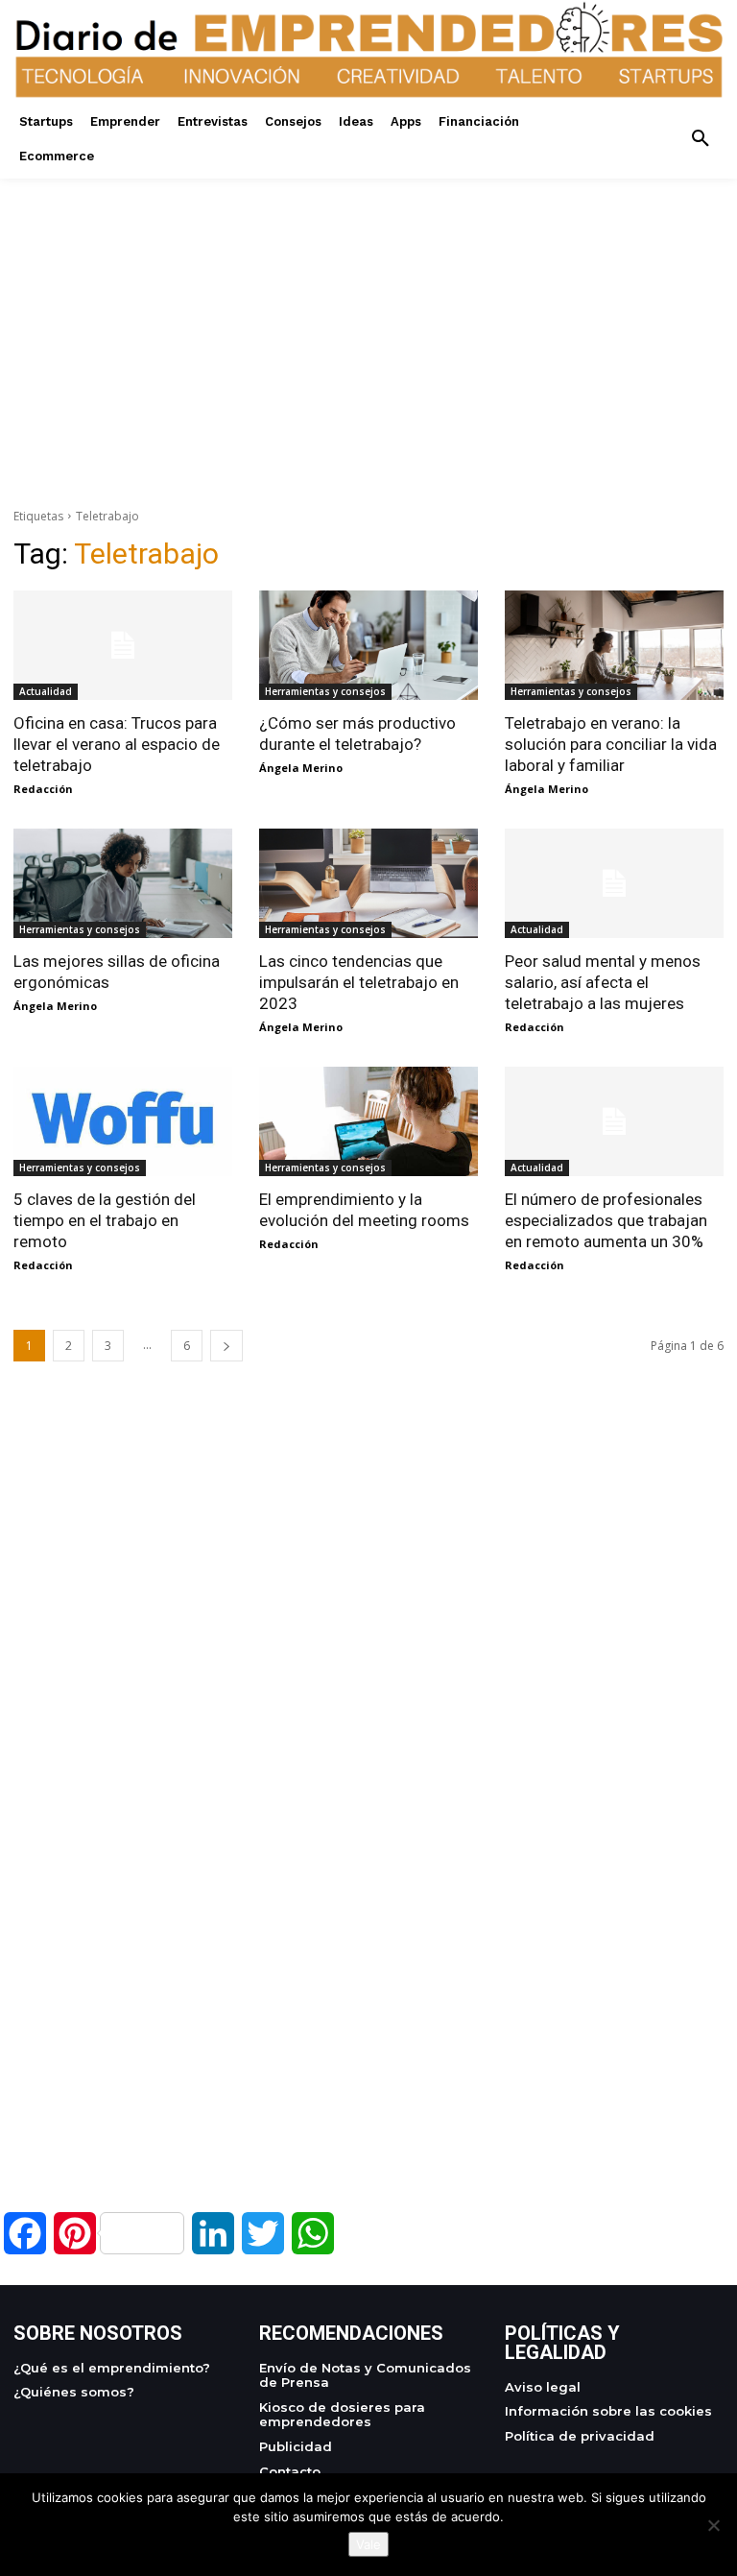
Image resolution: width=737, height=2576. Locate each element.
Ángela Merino (301, 768)
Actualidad (46, 691)
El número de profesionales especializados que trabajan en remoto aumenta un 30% (606, 1220)
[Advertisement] (368, 313)
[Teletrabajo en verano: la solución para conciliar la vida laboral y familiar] (614, 645)
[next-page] (226, 1346)
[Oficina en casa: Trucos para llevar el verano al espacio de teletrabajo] (123, 645)
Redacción (43, 789)
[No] (713, 2525)
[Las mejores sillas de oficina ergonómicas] (123, 883)
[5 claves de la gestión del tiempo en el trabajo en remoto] (123, 1121)
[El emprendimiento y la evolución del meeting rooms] (368, 1121)
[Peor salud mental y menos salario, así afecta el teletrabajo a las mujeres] (614, 883)
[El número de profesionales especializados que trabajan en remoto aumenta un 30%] (614, 1121)
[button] (701, 139)
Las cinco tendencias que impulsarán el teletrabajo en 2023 (359, 982)
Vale (368, 2544)
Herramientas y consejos (325, 691)
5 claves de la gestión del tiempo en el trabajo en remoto (105, 1220)
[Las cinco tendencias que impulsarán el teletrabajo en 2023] (368, 883)
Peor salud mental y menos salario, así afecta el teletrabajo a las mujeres (603, 982)
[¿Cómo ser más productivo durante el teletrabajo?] (368, 645)
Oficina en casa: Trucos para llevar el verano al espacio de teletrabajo (117, 744)
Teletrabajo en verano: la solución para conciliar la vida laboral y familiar (611, 744)
